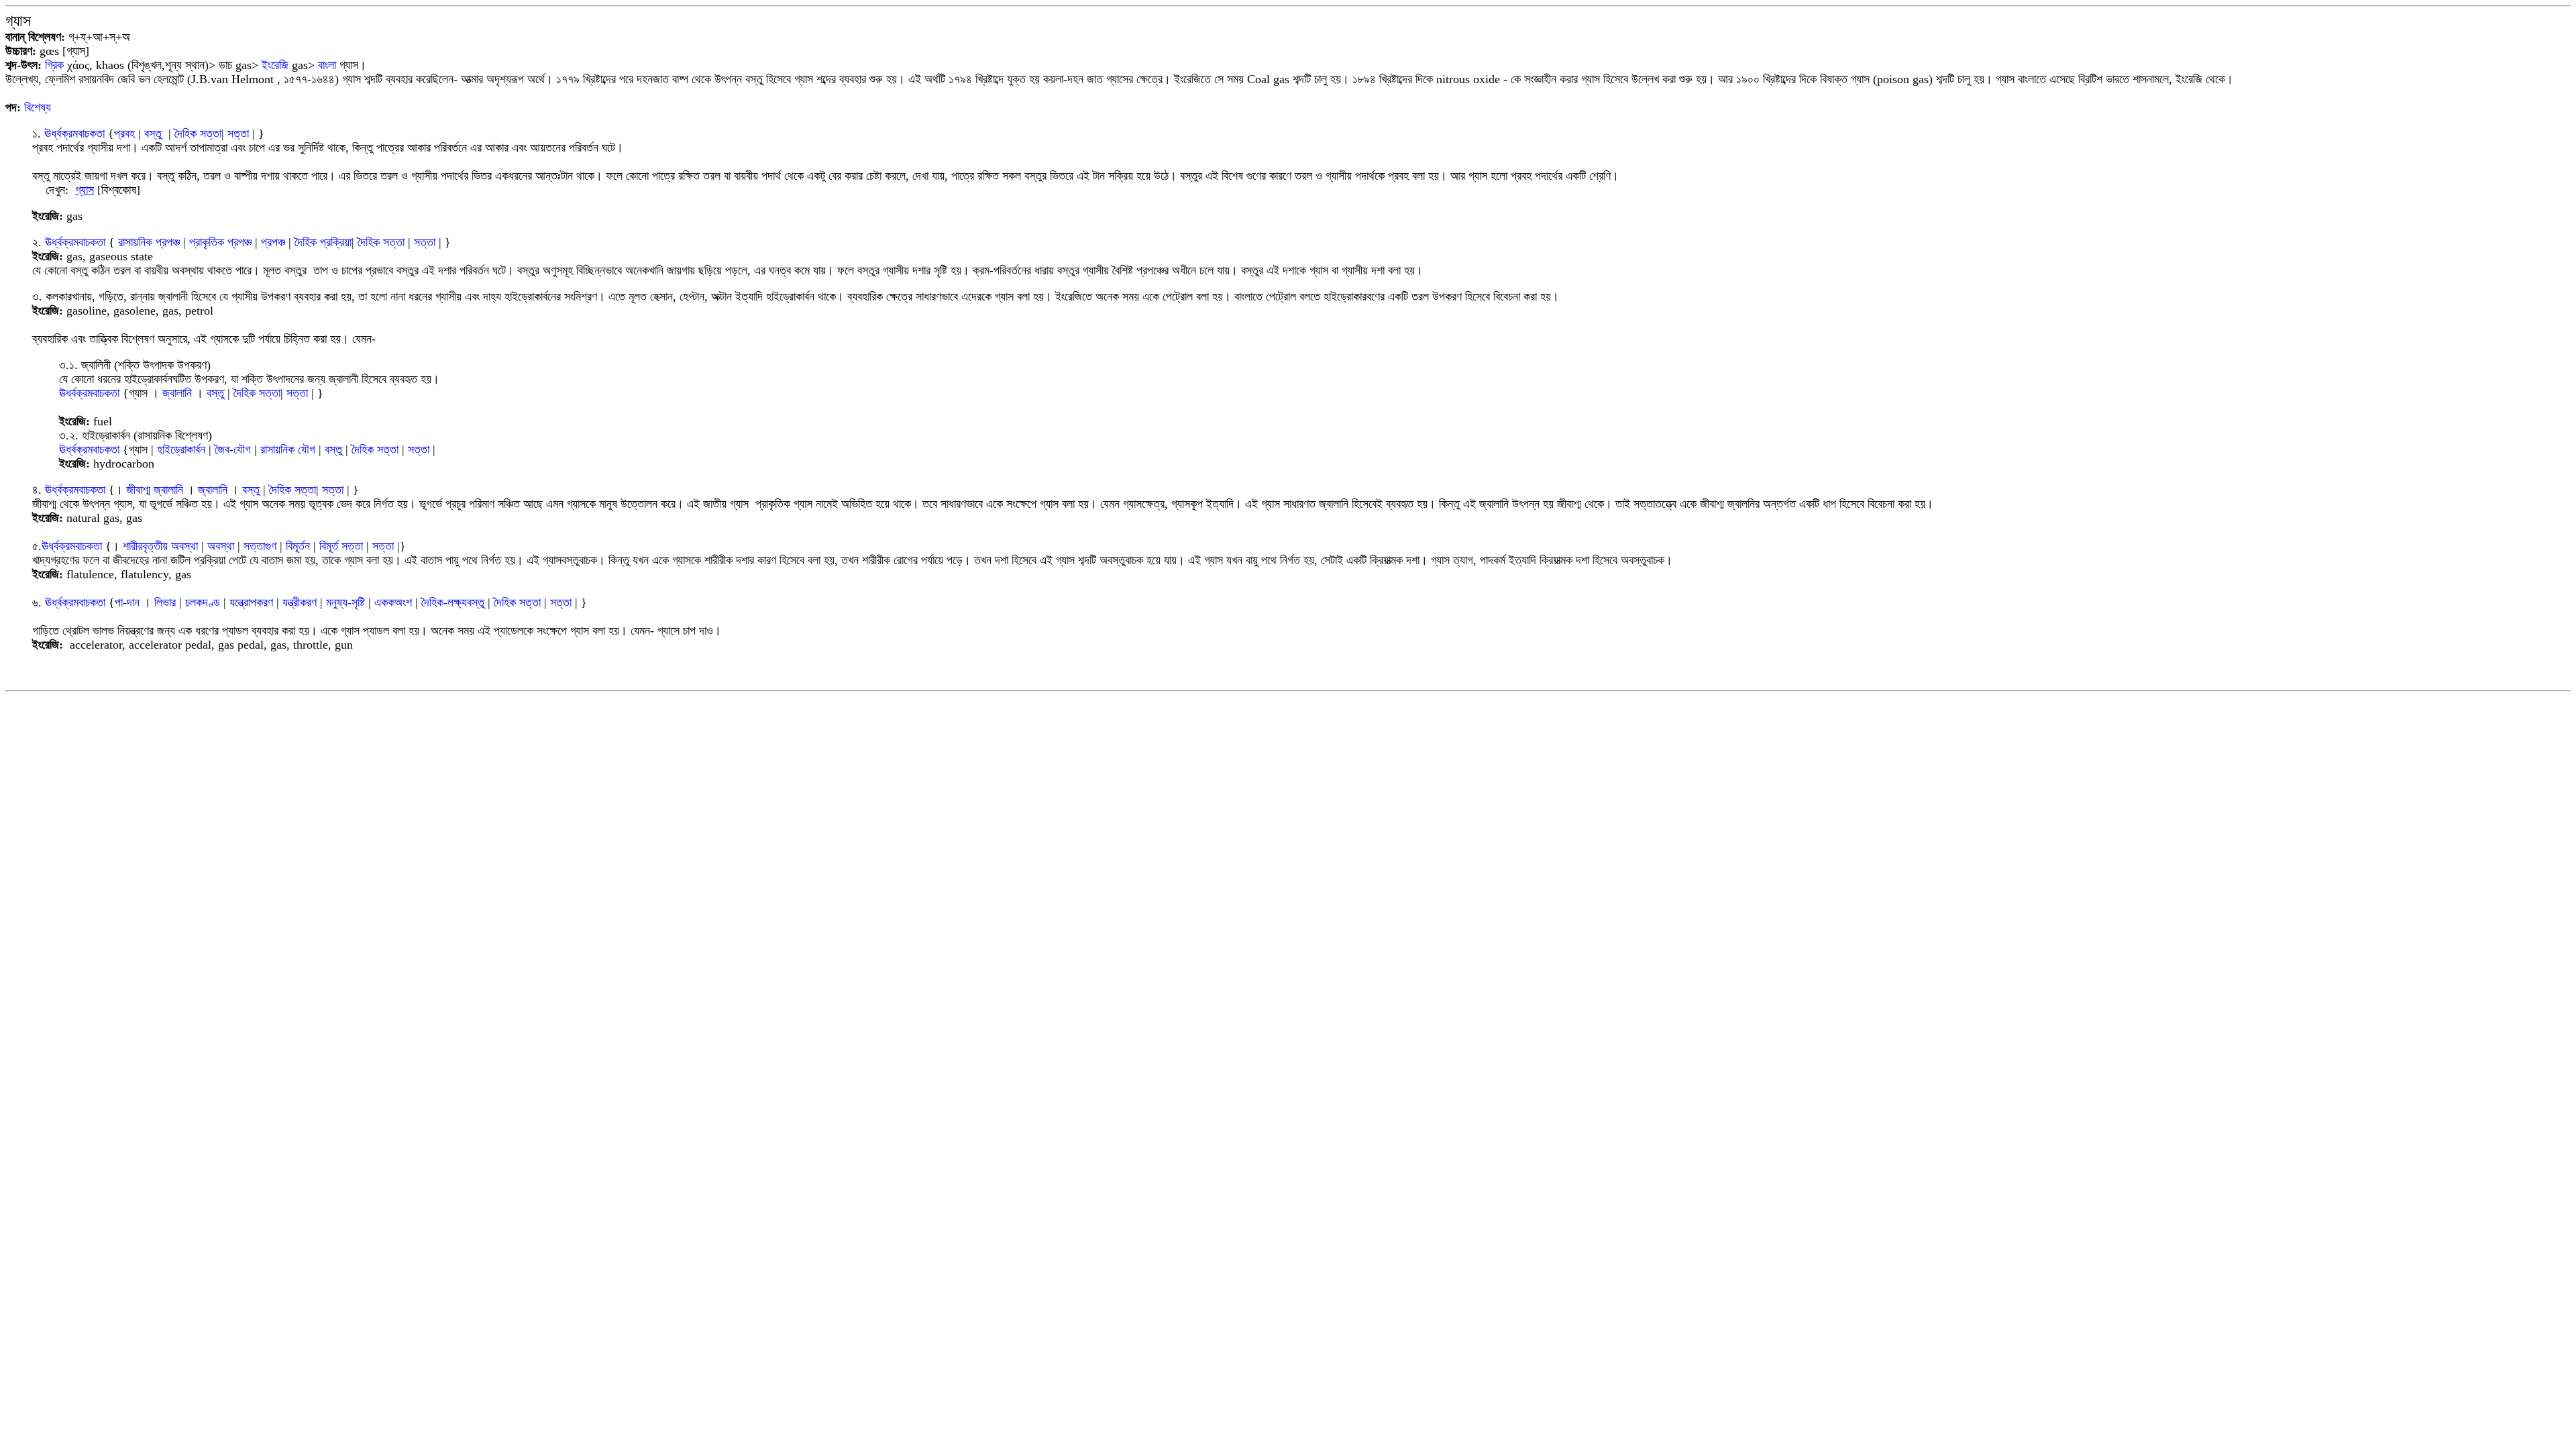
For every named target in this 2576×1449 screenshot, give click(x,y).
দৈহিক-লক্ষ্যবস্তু (454, 602)
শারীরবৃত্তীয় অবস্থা (160, 546)
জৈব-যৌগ (233, 449)
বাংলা (327, 65)
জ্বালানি (177, 393)
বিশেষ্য (38, 107)
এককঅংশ (393, 602)
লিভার (165, 602)
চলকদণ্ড (203, 602)
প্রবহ (124, 133)
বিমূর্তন (298, 546)
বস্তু (153, 133)
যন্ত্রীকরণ (300, 602)
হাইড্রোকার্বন (181, 449)
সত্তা (238, 133)
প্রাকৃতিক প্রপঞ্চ (220, 242)
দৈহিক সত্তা (198, 133)
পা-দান (127, 602)
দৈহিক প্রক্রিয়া (323, 242)
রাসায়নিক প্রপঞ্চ (149, 242)
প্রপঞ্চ (273, 242)
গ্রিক (54, 65)
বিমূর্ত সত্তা (341, 546)
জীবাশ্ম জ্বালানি (155, 490)
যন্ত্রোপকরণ (251, 602)
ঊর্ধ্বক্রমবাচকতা (74, 133)
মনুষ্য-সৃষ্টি (345, 602)
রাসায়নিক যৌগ (288, 449)
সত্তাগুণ (260, 546)
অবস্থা (221, 546)
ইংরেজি (275, 65)
